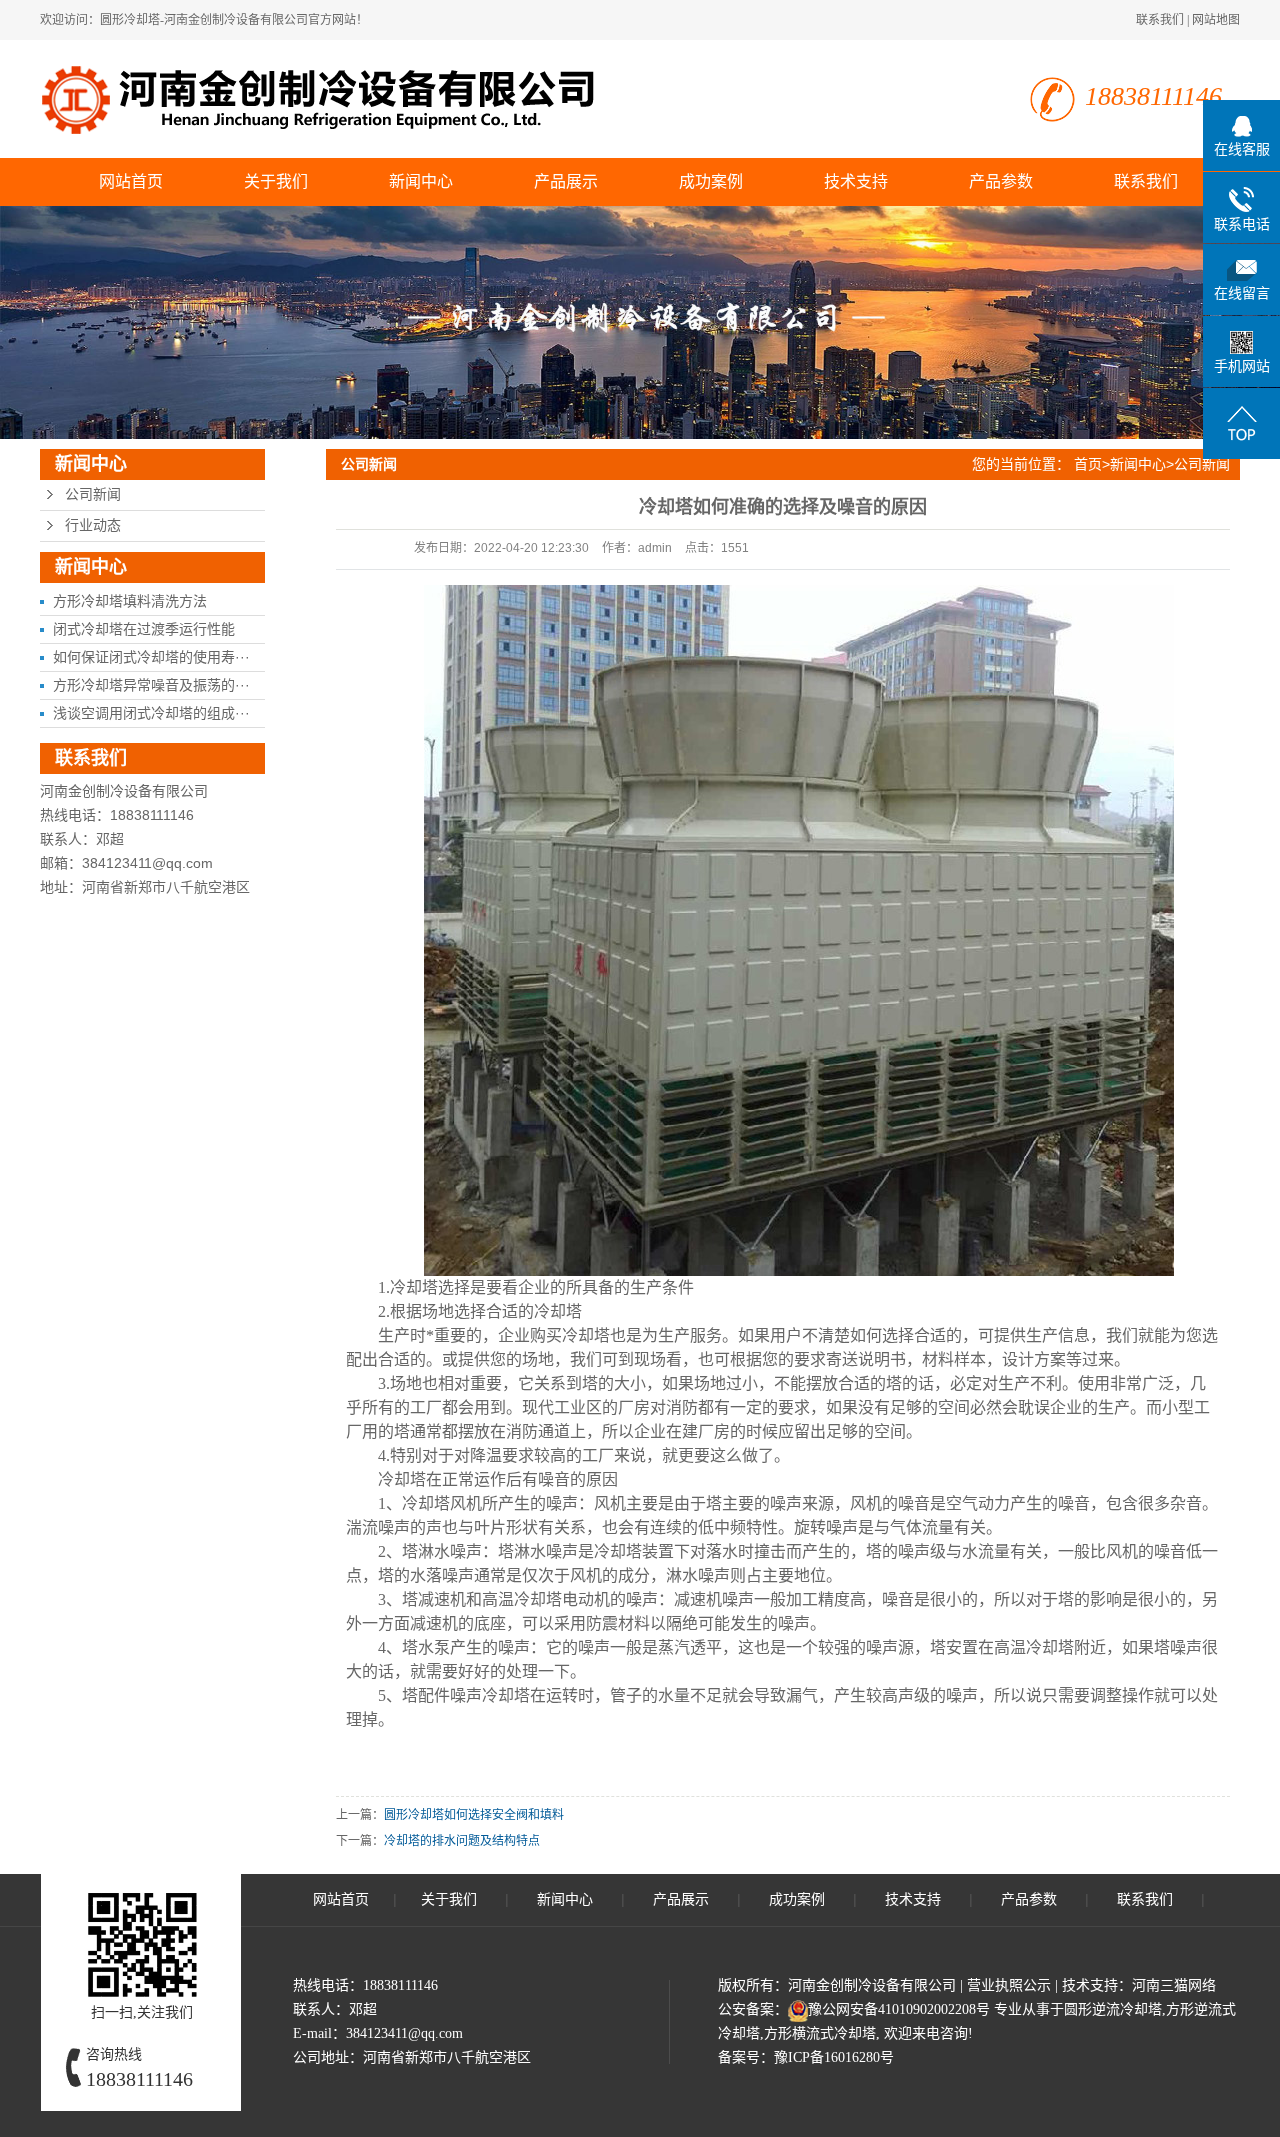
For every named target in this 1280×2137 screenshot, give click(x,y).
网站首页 (131, 181)
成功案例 (711, 181)
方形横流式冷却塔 (820, 2033)
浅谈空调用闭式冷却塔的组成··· (151, 713)
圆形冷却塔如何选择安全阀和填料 (474, 1815)
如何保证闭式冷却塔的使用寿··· (151, 657)
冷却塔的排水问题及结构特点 (462, 1841)
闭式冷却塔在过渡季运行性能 (144, 629)
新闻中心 (421, 181)
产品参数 (1001, 181)
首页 (1088, 464)
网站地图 (1216, 20)
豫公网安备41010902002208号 (899, 2009)
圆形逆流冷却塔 (1113, 2009)
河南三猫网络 (1174, 1985)
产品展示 (566, 181)
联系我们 (1160, 20)
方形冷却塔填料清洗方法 (130, 601)
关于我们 (276, 181)
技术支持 (856, 181)
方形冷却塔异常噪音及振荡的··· (151, 685)
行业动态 (93, 525)
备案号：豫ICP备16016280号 (806, 2057)
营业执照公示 (1009, 1985)
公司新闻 (93, 494)
